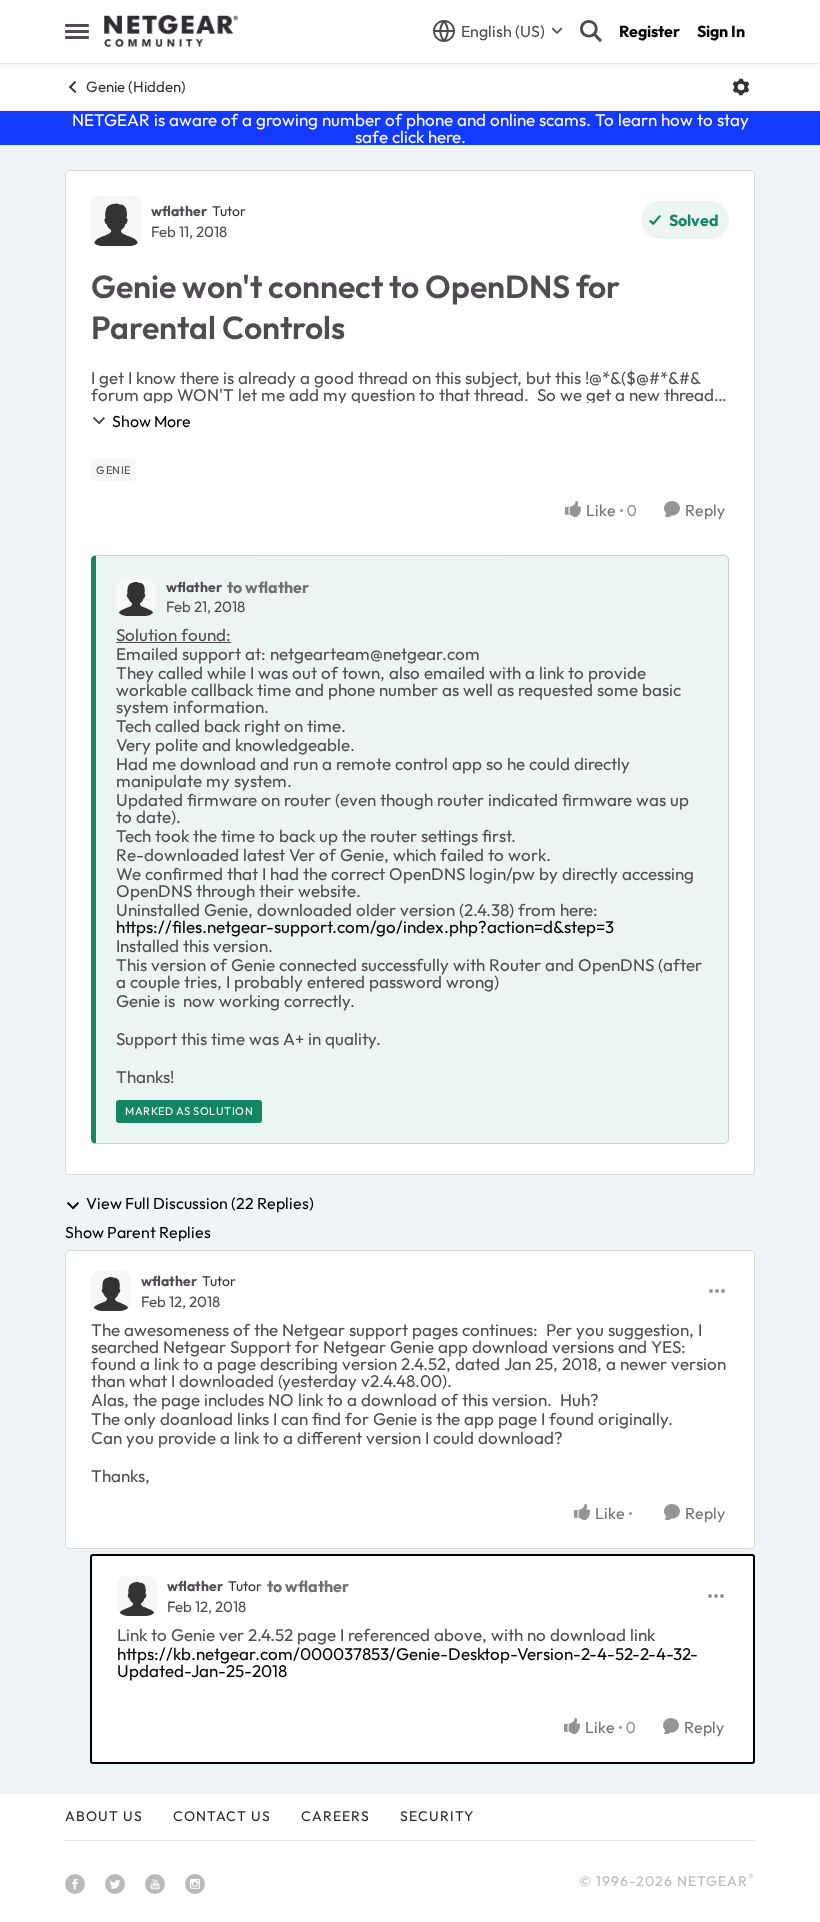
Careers (335, 1816)
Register (649, 31)
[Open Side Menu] (77, 31)
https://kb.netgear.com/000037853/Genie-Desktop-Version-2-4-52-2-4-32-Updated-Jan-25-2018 (407, 1662)
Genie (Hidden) (136, 86)
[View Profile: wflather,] (136, 596)
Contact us (222, 1816)
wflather (179, 211)
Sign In (721, 31)
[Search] (591, 31)
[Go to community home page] (171, 31)
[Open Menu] (741, 87)
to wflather (268, 587)
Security (437, 1816)
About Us (104, 1816)
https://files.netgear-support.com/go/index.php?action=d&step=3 (365, 926)
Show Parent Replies (138, 1232)
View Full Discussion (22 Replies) (200, 1204)
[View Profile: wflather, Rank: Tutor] (116, 221)
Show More (151, 421)
